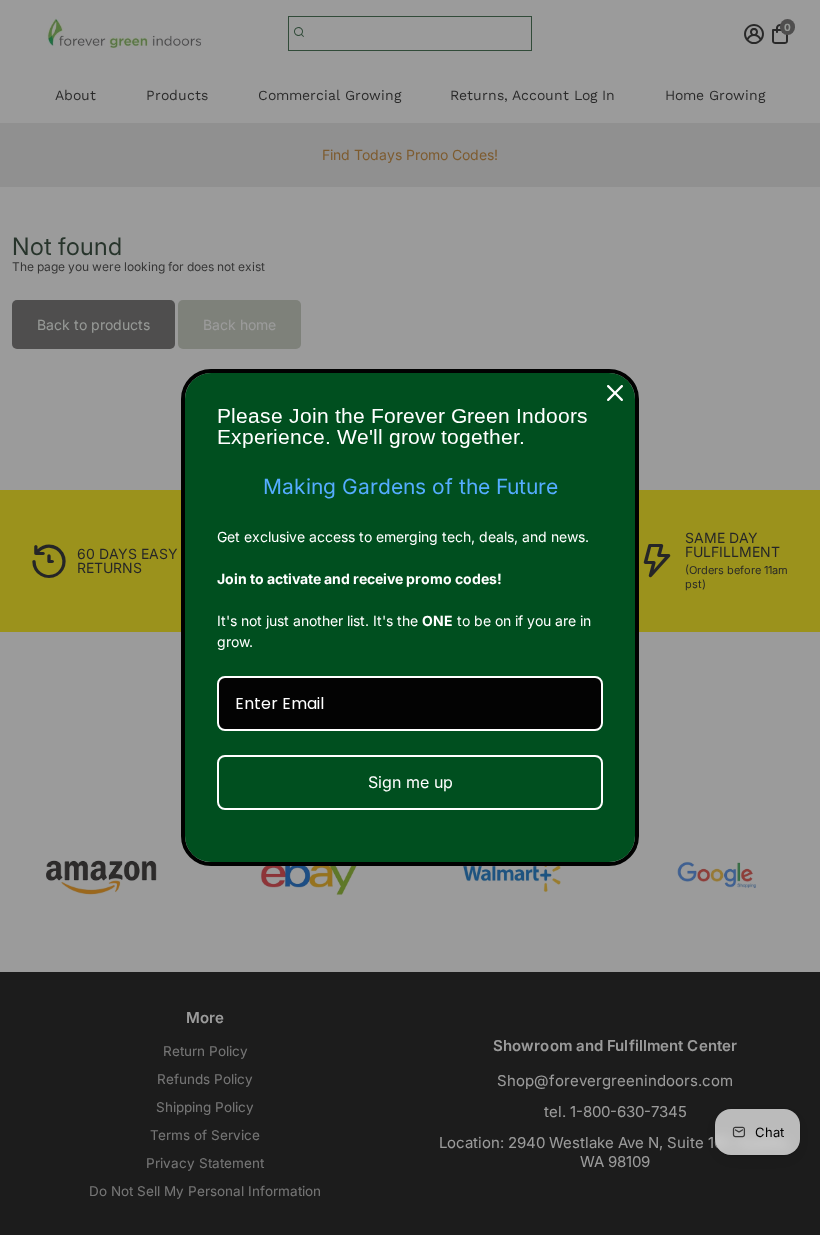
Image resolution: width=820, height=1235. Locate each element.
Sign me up (410, 782)
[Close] (615, 393)
